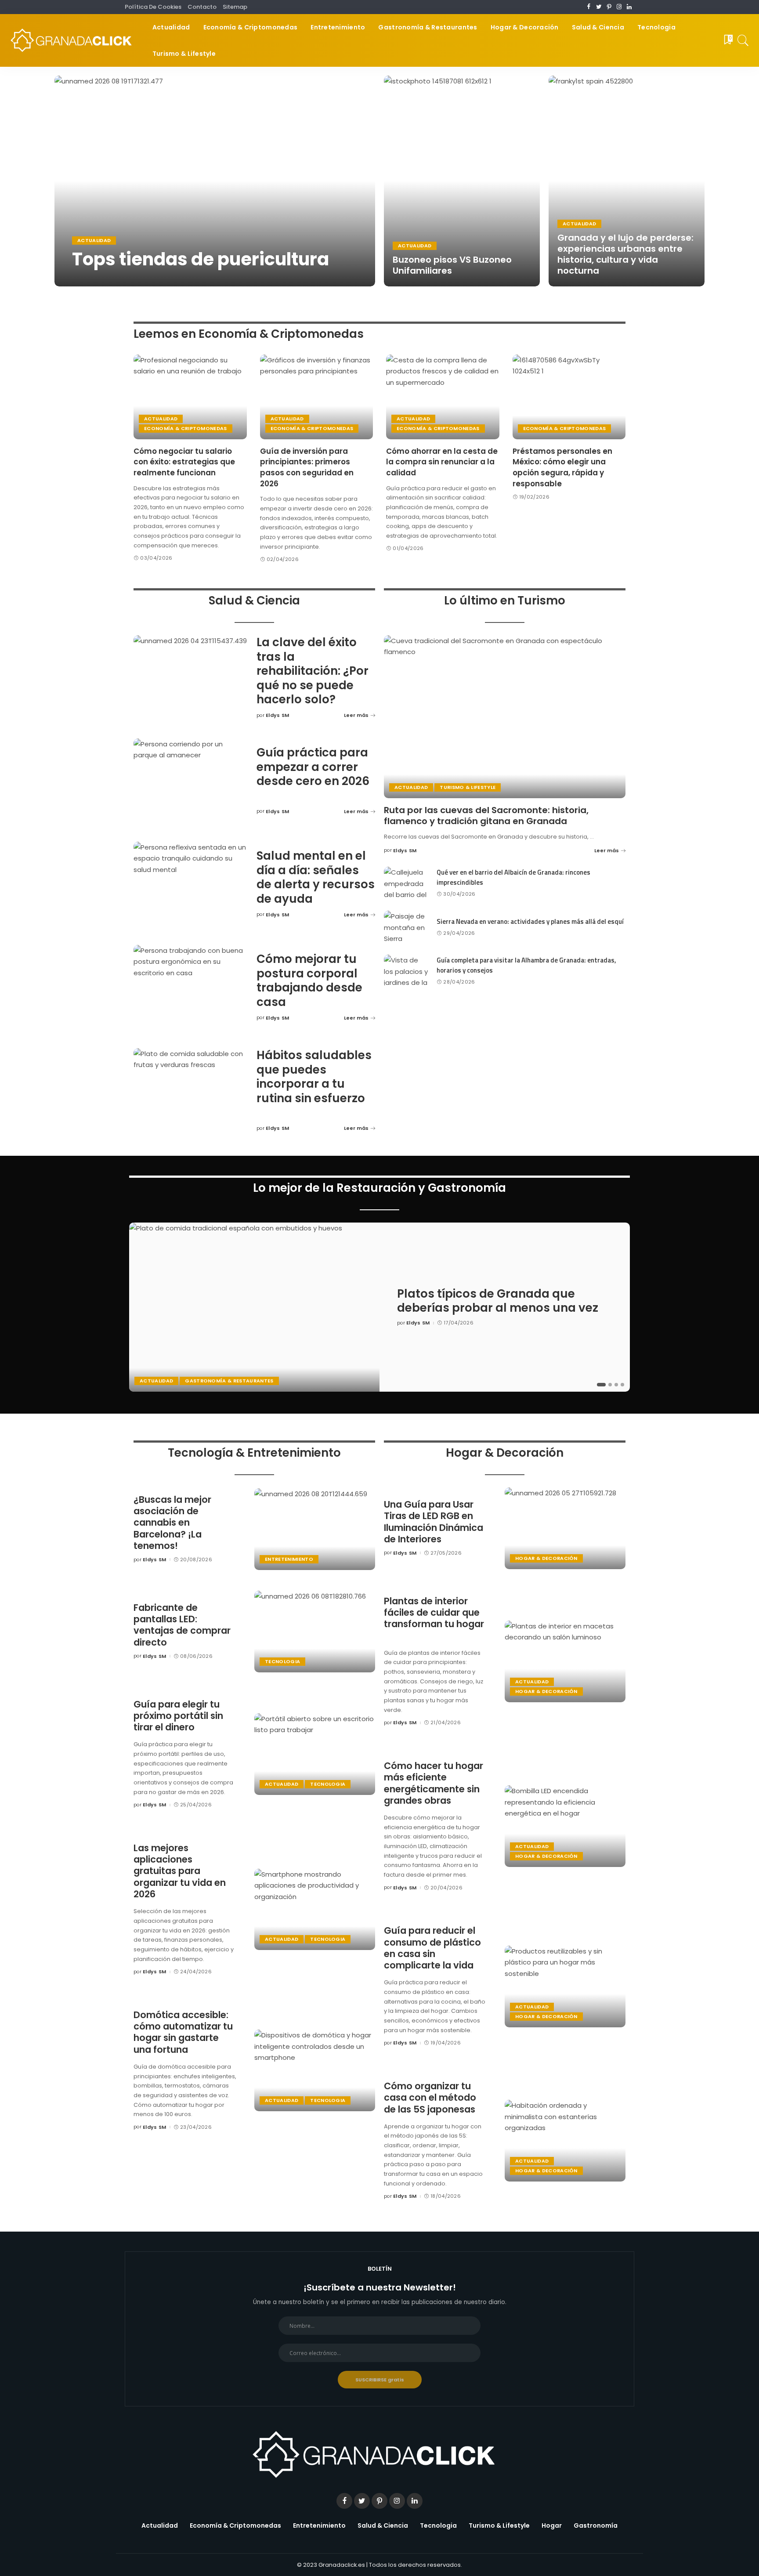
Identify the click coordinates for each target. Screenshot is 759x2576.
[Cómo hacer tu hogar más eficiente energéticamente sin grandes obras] (565, 1826)
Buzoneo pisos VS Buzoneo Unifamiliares (452, 265)
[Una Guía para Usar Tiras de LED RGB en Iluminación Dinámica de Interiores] (565, 1528)
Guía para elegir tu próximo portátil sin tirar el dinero (178, 1716)
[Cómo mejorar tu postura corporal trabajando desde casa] (191, 988)
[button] (601, 1385)
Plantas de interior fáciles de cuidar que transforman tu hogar (434, 1613)
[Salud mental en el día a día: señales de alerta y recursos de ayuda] (191, 885)
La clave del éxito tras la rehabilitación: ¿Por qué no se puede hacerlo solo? (313, 671)
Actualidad (94, 240)
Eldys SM (93, 278)
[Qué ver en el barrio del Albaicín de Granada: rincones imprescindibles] (406, 883)
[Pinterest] (609, 7)
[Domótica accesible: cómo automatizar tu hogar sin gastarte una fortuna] (315, 2070)
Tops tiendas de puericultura (201, 259)
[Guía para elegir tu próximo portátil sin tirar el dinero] (315, 1754)
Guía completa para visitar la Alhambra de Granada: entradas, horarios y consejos (526, 965)
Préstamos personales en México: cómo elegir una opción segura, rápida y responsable (562, 467)
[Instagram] (619, 7)
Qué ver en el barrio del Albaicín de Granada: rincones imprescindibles (513, 877)
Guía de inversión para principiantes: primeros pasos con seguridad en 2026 (307, 467)
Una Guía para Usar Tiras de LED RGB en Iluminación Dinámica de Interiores (434, 1522)
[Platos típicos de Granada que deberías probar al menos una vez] (254, 1307)
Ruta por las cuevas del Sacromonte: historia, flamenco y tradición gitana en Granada (486, 816)
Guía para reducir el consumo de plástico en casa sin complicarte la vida (432, 1948)
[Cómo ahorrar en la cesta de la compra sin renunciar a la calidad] (443, 397)
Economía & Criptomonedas (186, 428)
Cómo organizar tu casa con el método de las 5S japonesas (430, 2098)
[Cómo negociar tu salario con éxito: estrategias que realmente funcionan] (190, 397)
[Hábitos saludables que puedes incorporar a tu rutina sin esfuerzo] (191, 1091)
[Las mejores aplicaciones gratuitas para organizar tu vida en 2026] (315, 1910)
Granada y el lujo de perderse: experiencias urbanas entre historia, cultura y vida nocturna (625, 254)
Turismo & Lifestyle (468, 787)
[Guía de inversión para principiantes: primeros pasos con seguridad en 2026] (317, 397)
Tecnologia (282, 1661)
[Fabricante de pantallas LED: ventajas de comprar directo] (315, 1632)
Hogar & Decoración (546, 1558)
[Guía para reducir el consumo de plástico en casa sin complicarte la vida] (565, 1986)
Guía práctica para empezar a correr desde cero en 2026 (313, 767)
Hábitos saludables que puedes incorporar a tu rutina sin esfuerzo (314, 1077)
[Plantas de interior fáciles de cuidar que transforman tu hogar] (565, 1661)
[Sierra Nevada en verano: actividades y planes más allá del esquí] (406, 927)
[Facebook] (589, 7)
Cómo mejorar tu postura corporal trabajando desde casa (309, 980)
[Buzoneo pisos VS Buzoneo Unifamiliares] (462, 181)
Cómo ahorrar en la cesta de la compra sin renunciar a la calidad (442, 462)
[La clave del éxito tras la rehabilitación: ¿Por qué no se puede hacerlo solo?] (191, 678)
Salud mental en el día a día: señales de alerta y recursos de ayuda (316, 877)
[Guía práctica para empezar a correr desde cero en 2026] (191, 781)
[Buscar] (743, 40)
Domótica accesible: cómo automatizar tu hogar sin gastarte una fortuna (183, 2032)
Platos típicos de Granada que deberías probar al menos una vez (498, 1301)
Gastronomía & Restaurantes (229, 1381)
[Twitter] (599, 7)
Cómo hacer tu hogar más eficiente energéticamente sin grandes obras (434, 1783)
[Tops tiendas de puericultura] (215, 181)
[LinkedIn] (629, 7)
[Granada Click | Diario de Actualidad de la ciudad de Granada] (74, 40)
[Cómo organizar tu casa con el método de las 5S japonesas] (565, 2141)
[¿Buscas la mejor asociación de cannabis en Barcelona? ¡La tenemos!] (315, 1529)
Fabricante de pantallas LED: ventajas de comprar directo (182, 1625)
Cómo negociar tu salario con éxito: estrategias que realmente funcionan (184, 462)
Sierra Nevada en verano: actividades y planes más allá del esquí (530, 921)
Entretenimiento (289, 1559)
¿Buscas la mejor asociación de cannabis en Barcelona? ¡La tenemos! (172, 1523)
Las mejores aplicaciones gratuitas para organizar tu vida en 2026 (180, 1871)
